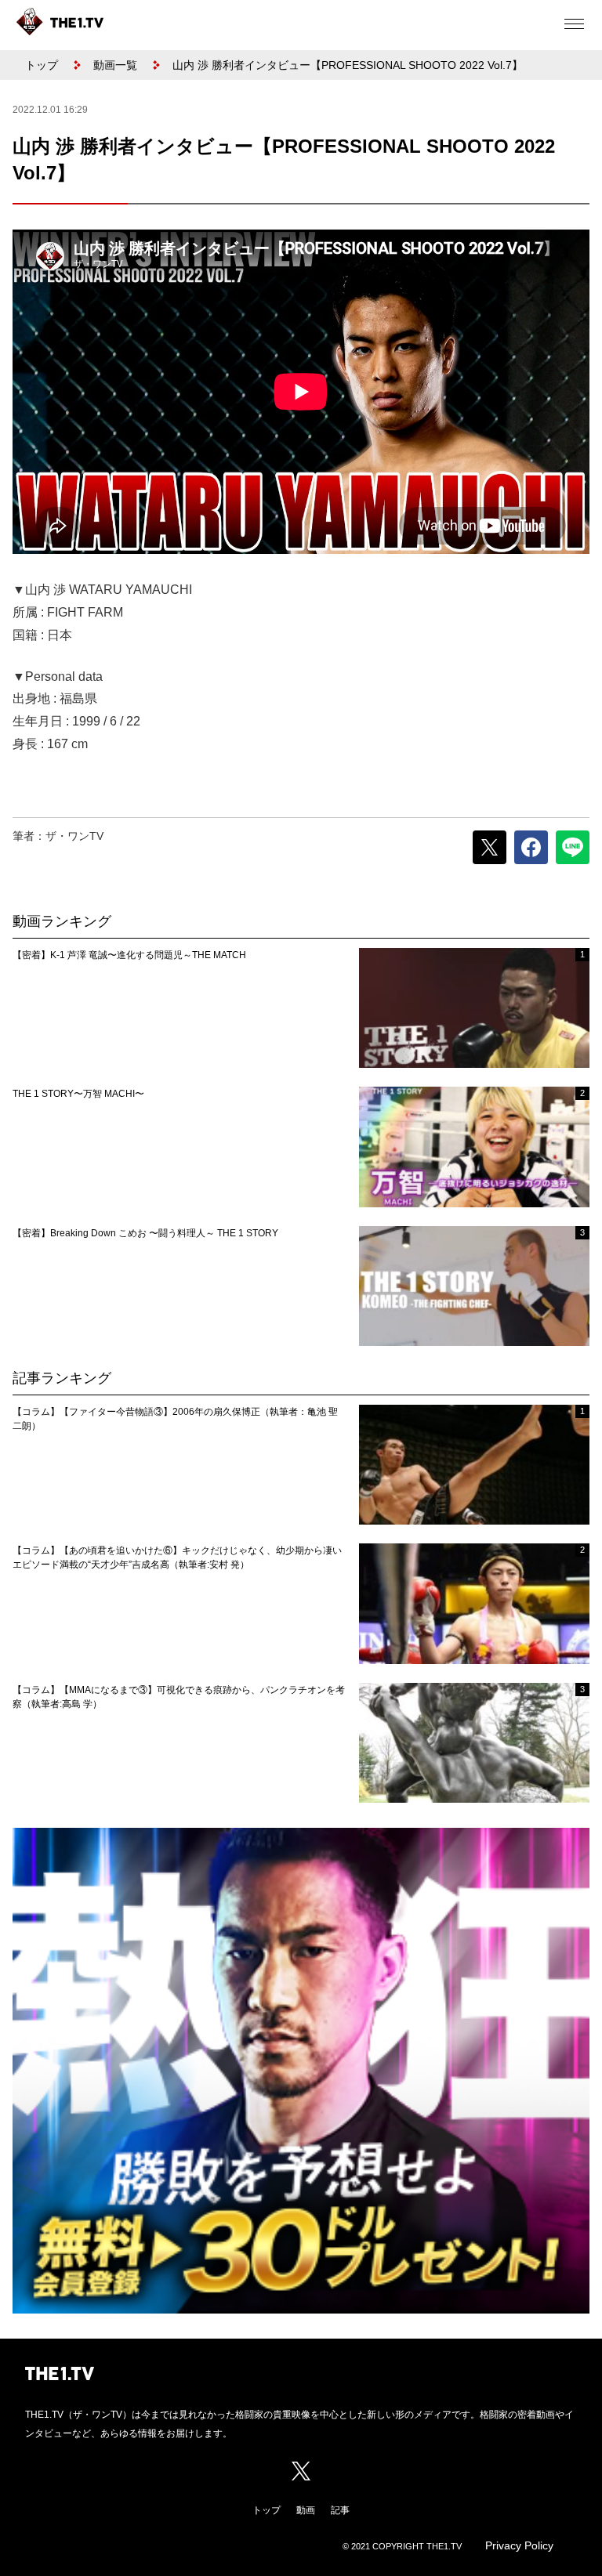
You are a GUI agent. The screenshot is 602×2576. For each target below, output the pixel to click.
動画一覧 (115, 65)
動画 (306, 2510)
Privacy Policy (519, 2545)
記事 (340, 2510)
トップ (42, 65)
